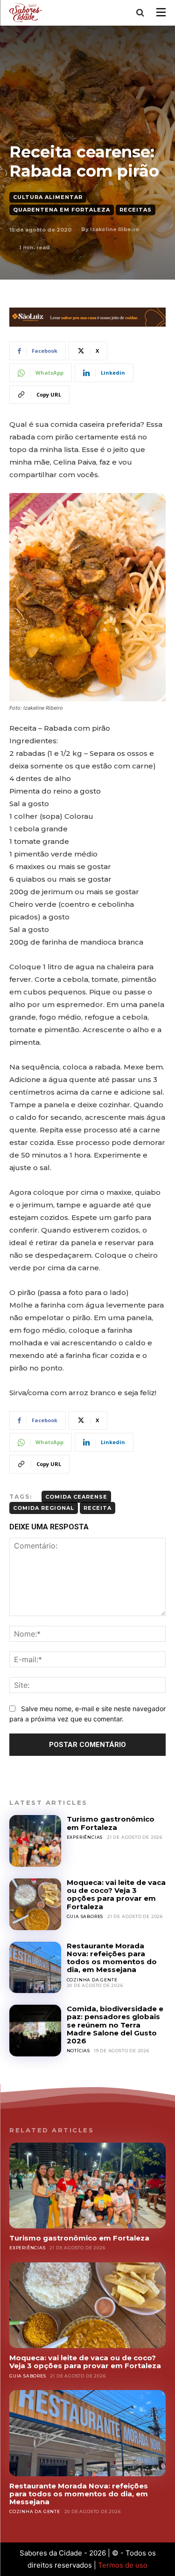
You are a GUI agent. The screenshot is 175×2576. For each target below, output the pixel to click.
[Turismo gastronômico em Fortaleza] (35, 1841)
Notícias (78, 2051)
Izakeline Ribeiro (115, 229)
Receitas (136, 210)
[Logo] (27, 12)
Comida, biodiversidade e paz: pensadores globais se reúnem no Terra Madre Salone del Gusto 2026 (115, 2025)
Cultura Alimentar (48, 197)
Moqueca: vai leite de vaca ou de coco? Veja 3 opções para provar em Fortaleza (116, 1894)
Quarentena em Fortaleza (62, 210)
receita (98, 1508)
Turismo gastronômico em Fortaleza (111, 1823)
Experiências (85, 1837)
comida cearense (76, 1497)
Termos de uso (123, 2565)
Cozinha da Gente (92, 1980)
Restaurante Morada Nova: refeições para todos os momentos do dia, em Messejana (112, 1958)
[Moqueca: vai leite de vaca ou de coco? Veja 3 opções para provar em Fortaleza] (35, 1904)
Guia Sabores (85, 1916)
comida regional (44, 1508)
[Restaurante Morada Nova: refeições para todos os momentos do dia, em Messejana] (35, 1968)
